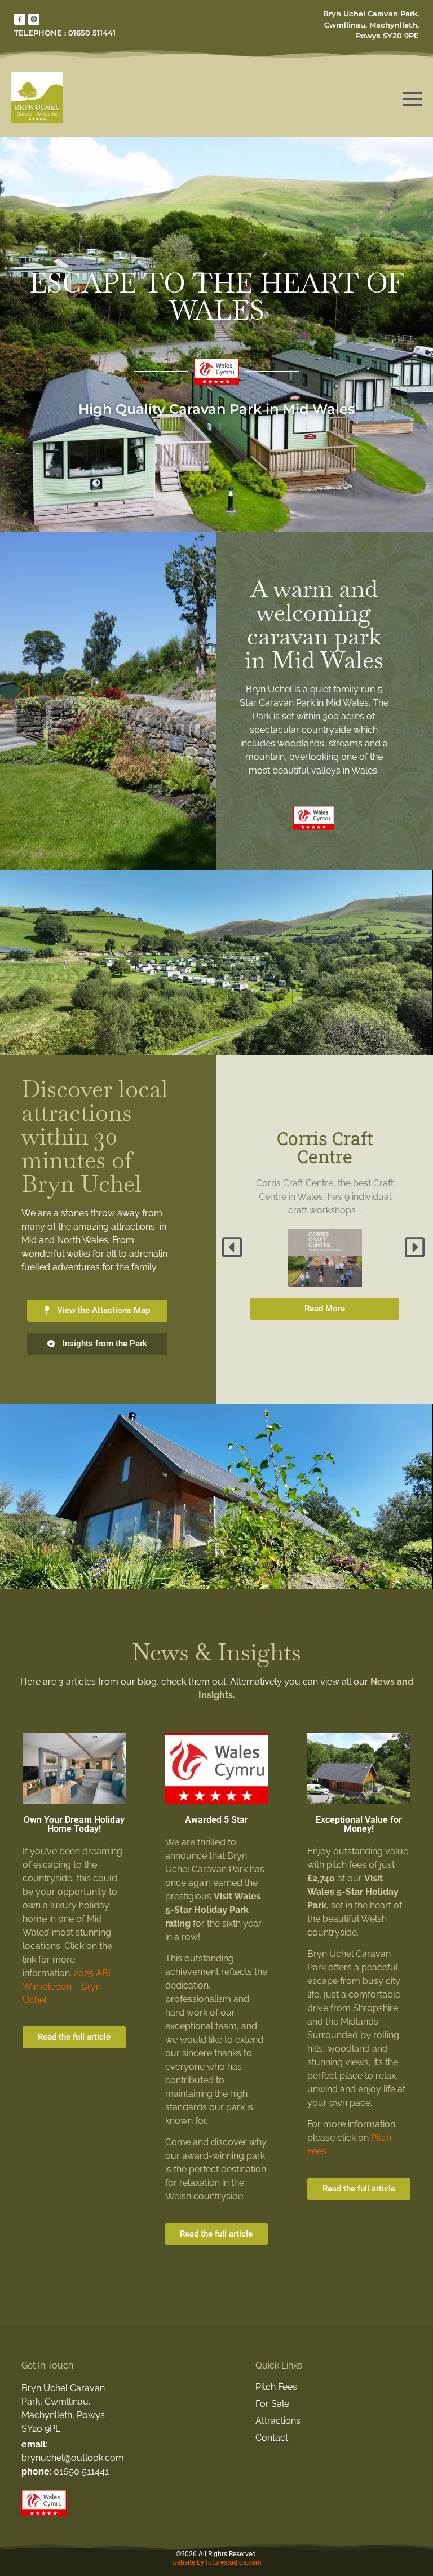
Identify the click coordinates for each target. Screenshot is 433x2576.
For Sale (272, 2404)
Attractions (278, 2421)
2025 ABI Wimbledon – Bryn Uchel (67, 1987)
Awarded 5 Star (216, 1820)
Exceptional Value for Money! (359, 1824)
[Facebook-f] (20, 19)
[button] (233, 1247)
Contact (272, 2438)
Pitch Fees (276, 2387)
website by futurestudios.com (217, 2562)
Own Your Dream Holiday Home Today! (74, 1824)
